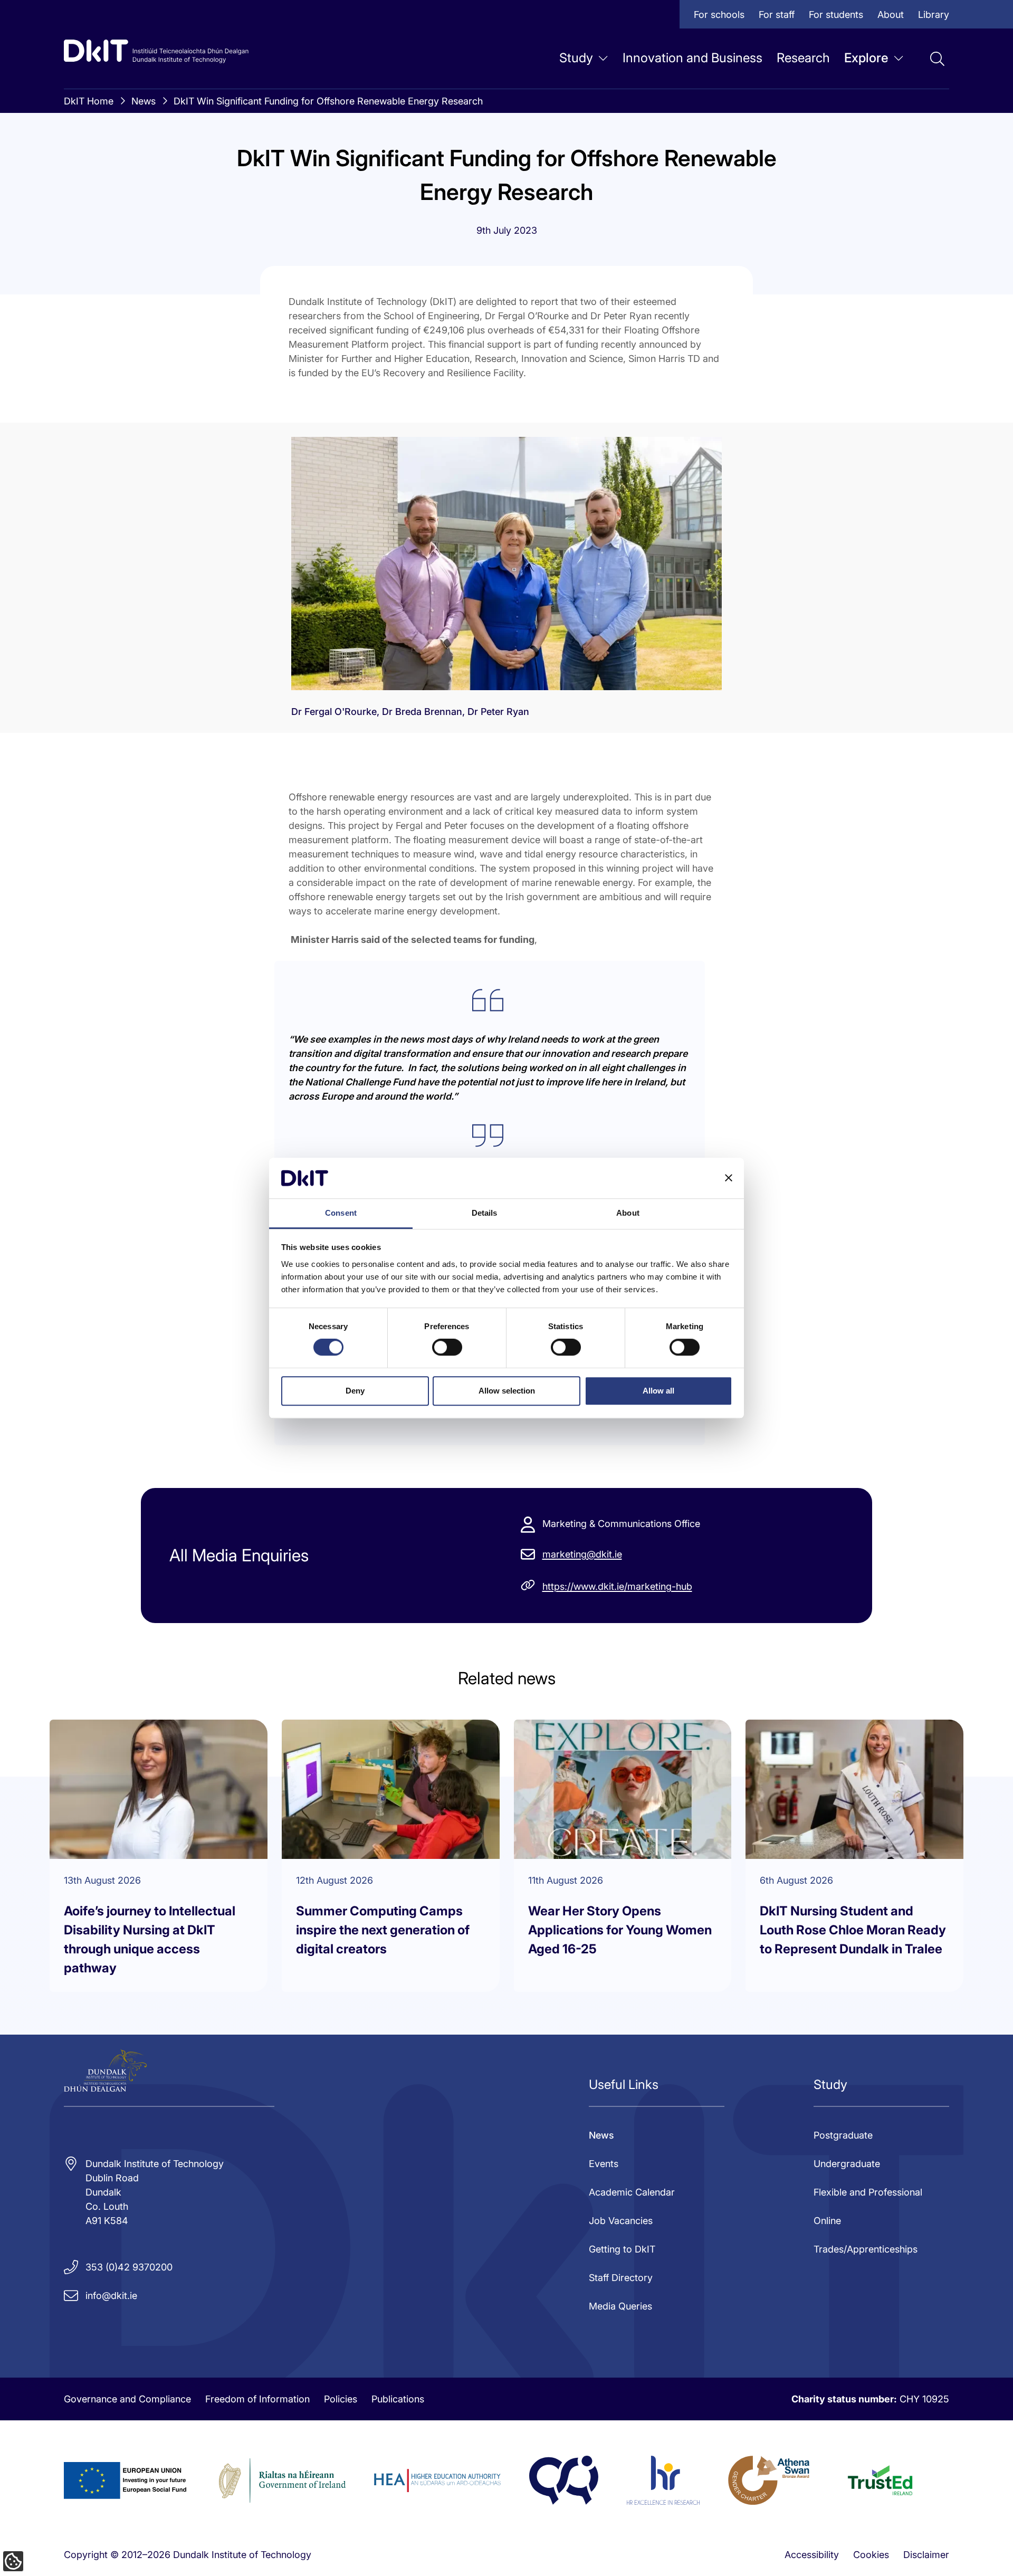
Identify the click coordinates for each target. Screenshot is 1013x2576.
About (891, 15)
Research (803, 58)
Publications (398, 2399)
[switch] (447, 1347)
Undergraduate (847, 2164)
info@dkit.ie (111, 2296)
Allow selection (507, 1391)
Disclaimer (926, 2555)
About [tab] (628, 1213)
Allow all (658, 1391)
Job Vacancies (621, 2221)
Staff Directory (621, 2278)
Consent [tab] (341, 1213)
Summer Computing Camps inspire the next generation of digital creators (383, 1930)
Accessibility (812, 2555)
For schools (719, 15)
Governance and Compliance (127, 2399)
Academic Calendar (632, 2192)
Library (934, 15)
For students (836, 15)
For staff (777, 15)
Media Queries (620, 2306)
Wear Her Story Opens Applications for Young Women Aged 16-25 (620, 1930)
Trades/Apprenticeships (866, 2249)
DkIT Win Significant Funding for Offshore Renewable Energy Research (328, 101)
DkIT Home (89, 101)
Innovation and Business (692, 58)
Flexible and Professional (868, 2192)
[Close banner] (729, 1178)
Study (576, 58)
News (144, 101)
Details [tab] (485, 1213)
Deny (355, 1391)
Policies (341, 2399)
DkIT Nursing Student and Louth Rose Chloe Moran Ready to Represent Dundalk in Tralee (853, 1930)
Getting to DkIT (622, 2249)
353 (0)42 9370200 (129, 2267)
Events (604, 2164)
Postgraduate (843, 2135)
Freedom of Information (257, 2399)
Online (827, 2221)
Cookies (871, 2555)
